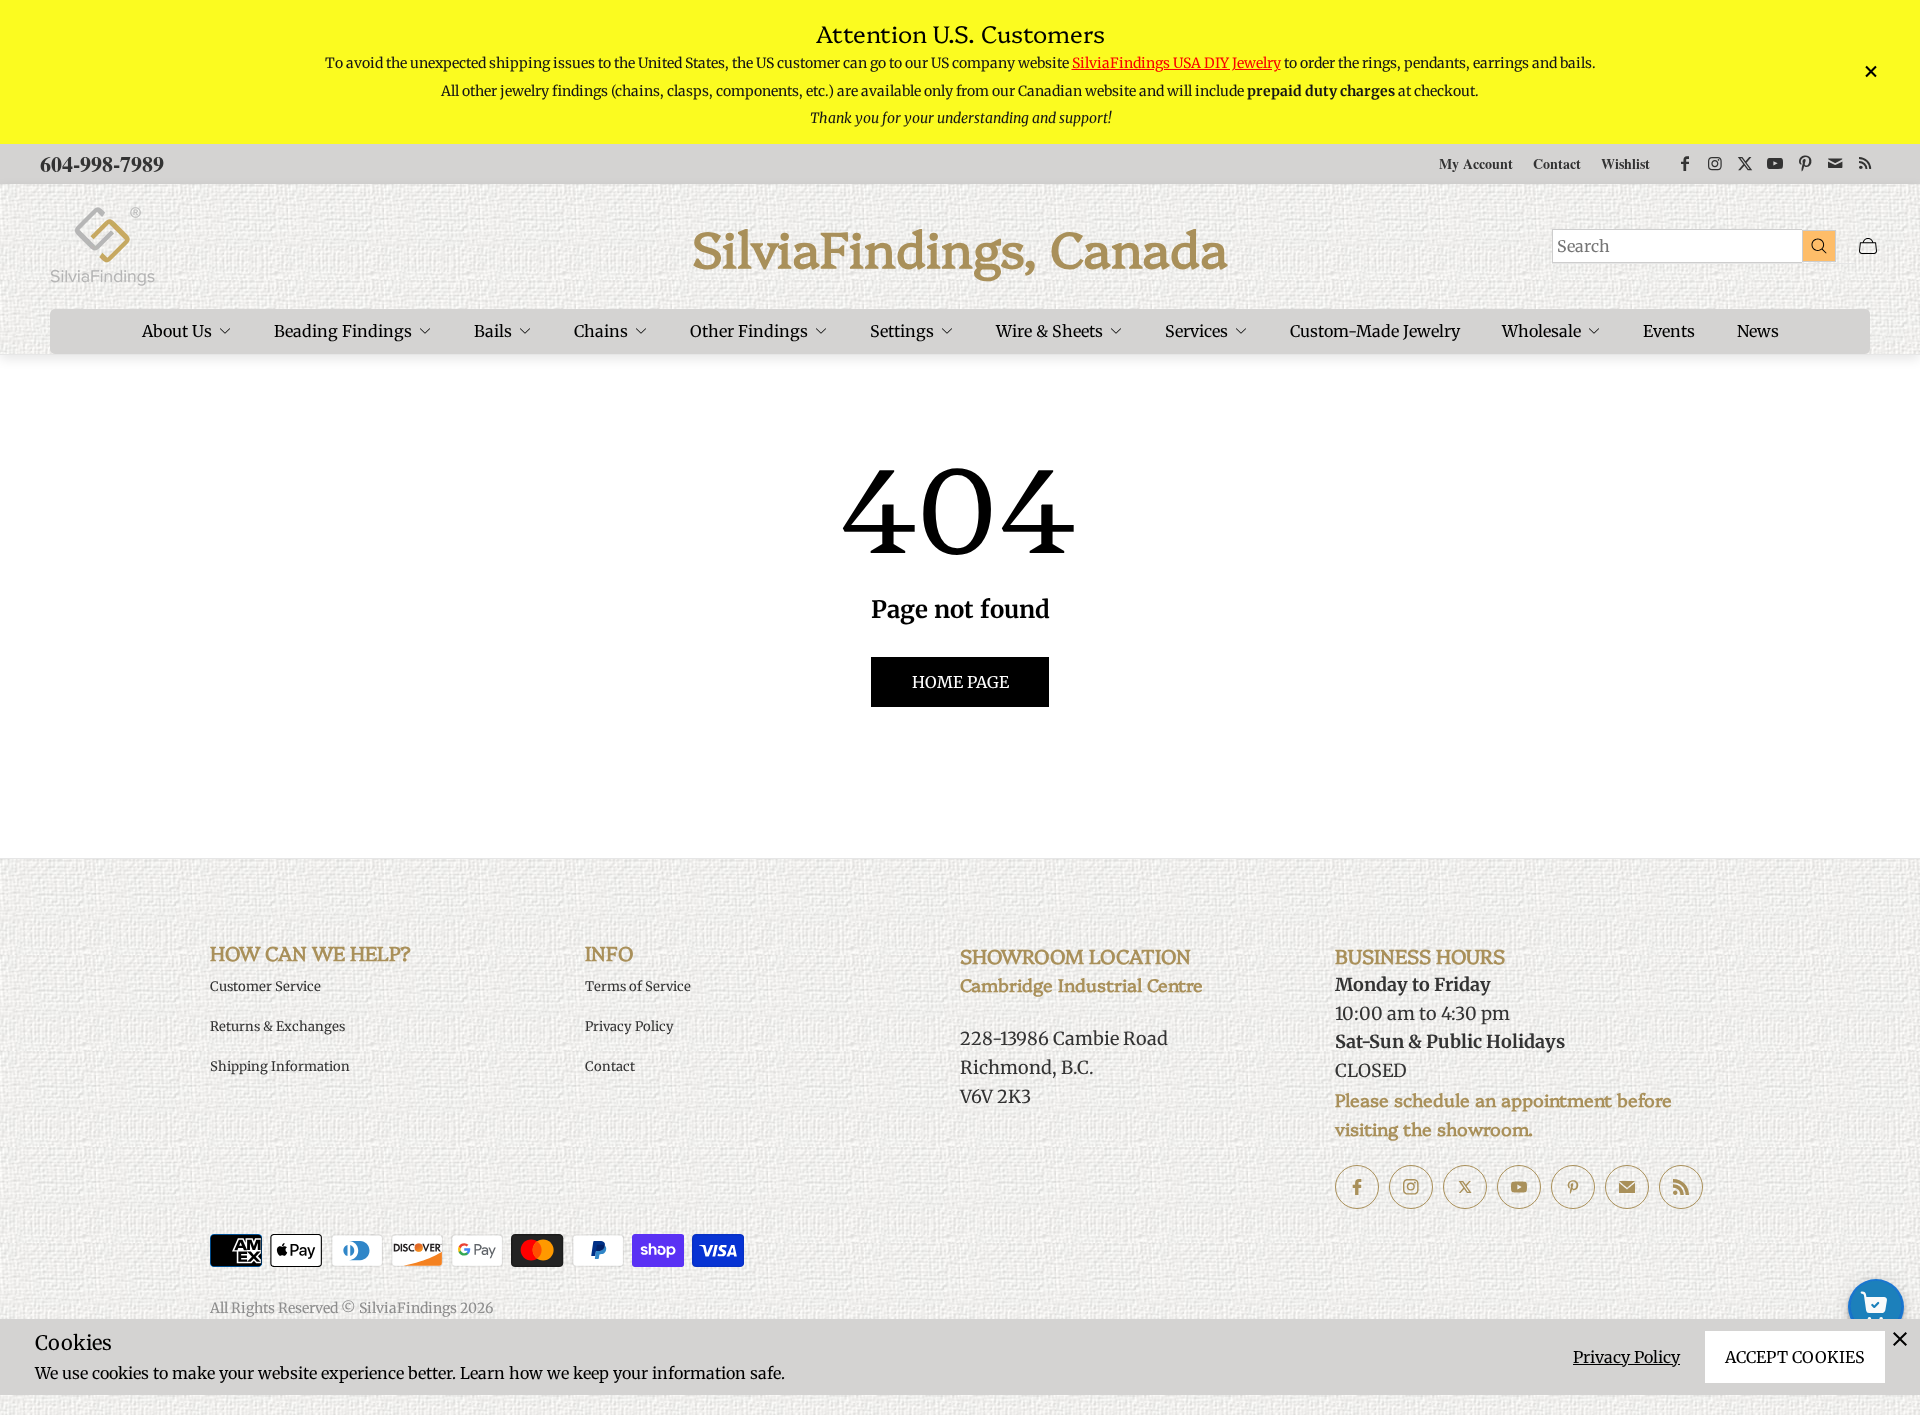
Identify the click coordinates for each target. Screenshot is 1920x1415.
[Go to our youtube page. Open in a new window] (1519, 1187)
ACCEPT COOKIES (1795, 1357)
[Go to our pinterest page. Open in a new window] (1573, 1187)
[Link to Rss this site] (1865, 164)
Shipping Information (280, 1066)
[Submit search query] (1819, 245)
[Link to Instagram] (1715, 164)
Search (1583, 246)
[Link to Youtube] (1775, 164)
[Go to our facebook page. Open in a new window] (1357, 1187)
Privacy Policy (1626, 1357)
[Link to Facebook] (1685, 164)
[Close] (1900, 1339)
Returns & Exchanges (277, 1026)
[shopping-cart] (1876, 1307)
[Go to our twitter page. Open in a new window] (1465, 1187)
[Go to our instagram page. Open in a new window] (1411, 1187)
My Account (1476, 163)
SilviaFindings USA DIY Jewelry (1176, 63)
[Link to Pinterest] (1805, 164)
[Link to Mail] (1835, 164)
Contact (1557, 163)
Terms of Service (638, 986)
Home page (960, 682)
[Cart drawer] (1868, 246)
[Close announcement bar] (1870, 71)
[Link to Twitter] (1745, 164)
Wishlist (1625, 163)
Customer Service (265, 986)
